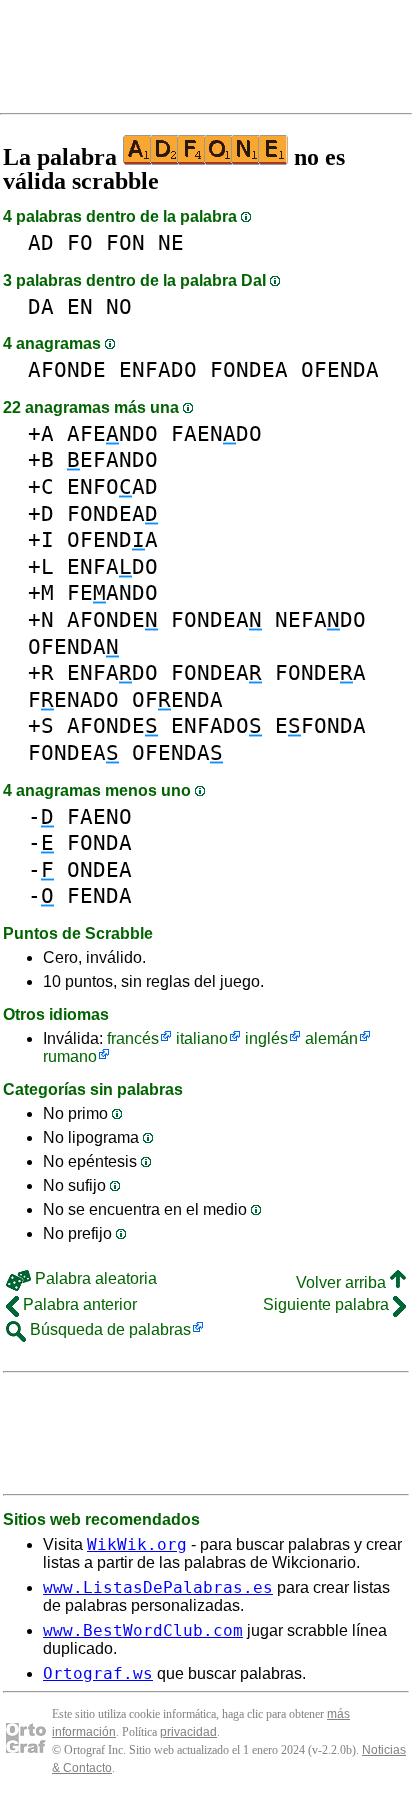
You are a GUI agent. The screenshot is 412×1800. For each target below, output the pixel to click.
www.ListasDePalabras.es (158, 1587)
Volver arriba (343, 1282)
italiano (202, 1038)
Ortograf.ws (98, 1673)
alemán (331, 1038)
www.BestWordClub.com (143, 1630)
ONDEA (99, 869)
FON (125, 242)
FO (80, 242)
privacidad (188, 1732)
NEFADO (320, 619)
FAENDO (216, 433)
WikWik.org (137, 1544)
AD (41, 242)
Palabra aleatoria (94, 1278)
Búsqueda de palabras (108, 1329)
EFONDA (320, 725)
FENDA (99, 895)
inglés (266, 1038)
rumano (70, 1056)
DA (41, 306)
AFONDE (67, 369)
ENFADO (158, 369)
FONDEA (249, 369)
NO (119, 306)
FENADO (73, 699)
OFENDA (340, 369)
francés (133, 1038)
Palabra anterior (78, 1304)
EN (80, 306)
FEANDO (112, 592)
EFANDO (112, 459)
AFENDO (112, 433)
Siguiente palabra (328, 1304)
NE (171, 242)
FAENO (99, 816)
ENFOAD (112, 486)
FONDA (99, 842)
